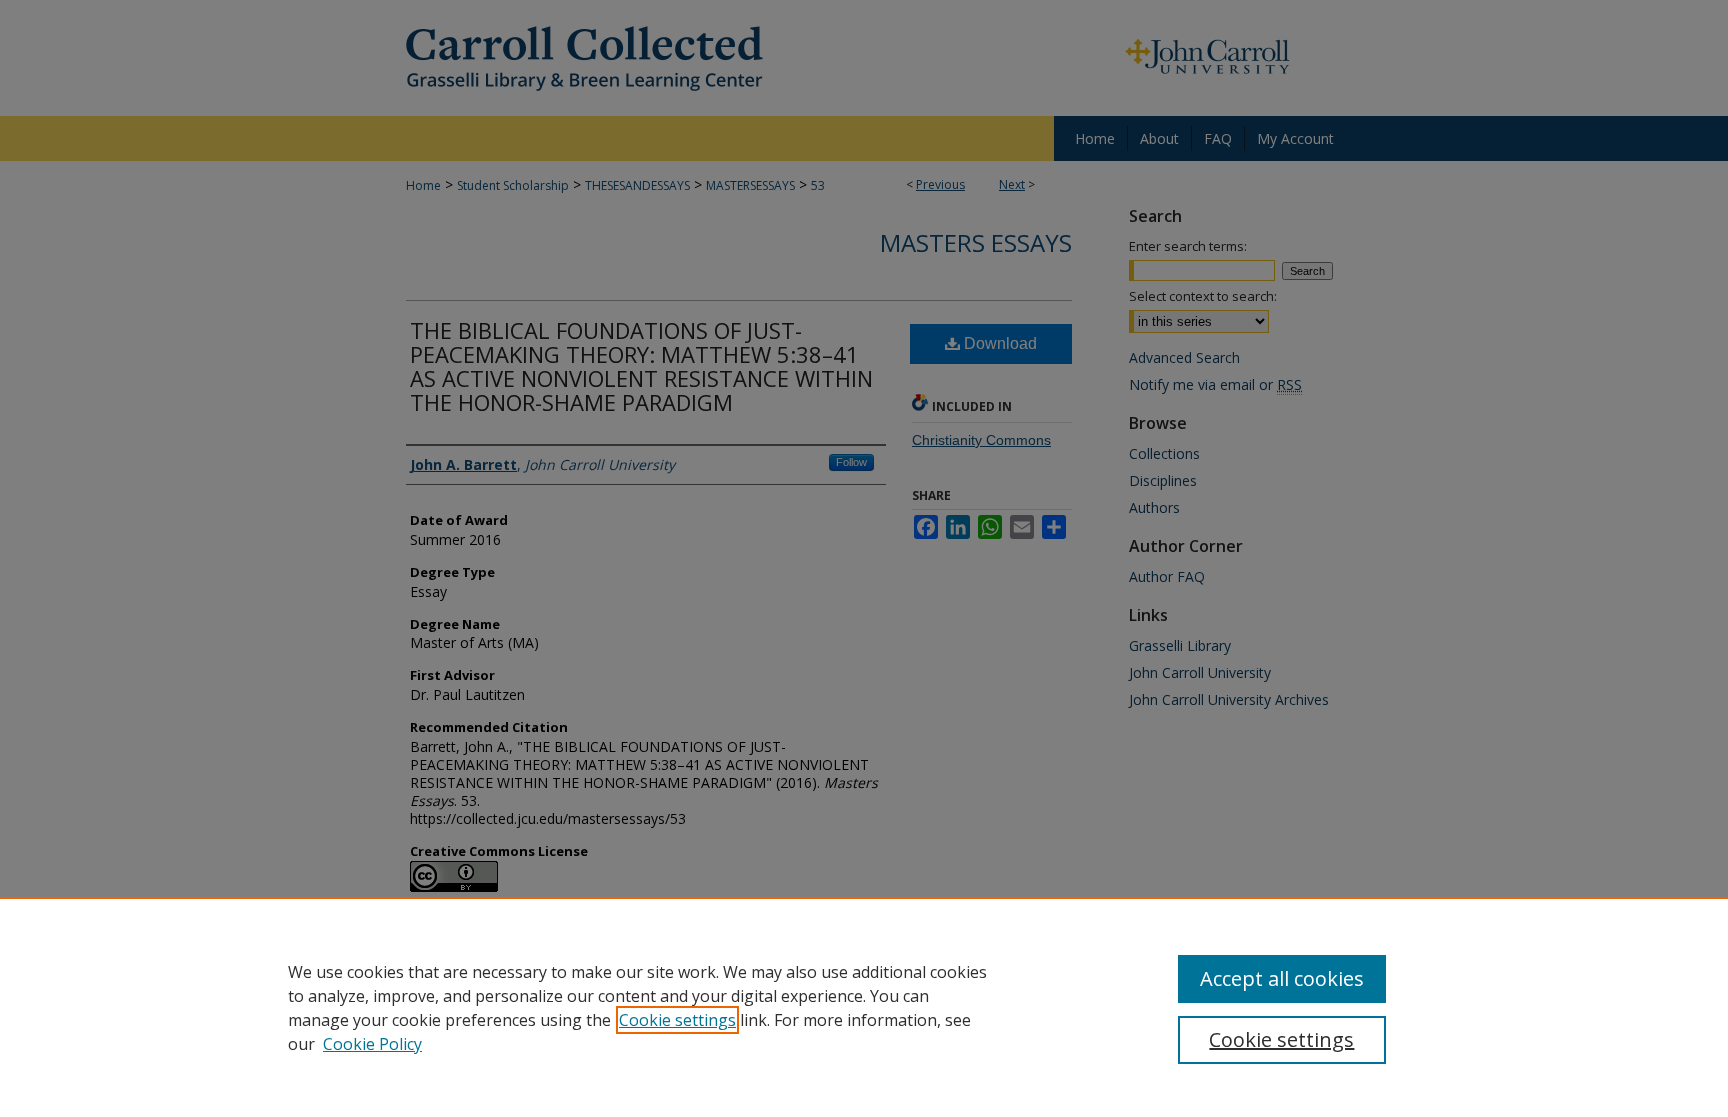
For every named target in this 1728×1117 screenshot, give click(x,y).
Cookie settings (677, 1020)
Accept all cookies (1282, 978)
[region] (864, 1007)
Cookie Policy (372, 1044)
